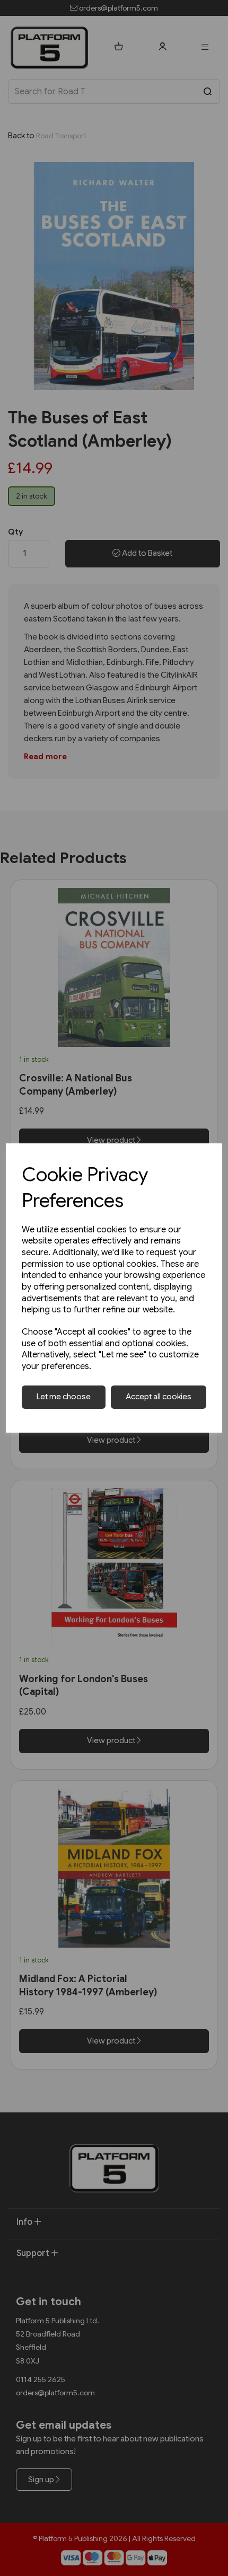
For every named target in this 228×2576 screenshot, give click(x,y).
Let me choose (64, 1397)
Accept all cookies (159, 1397)
